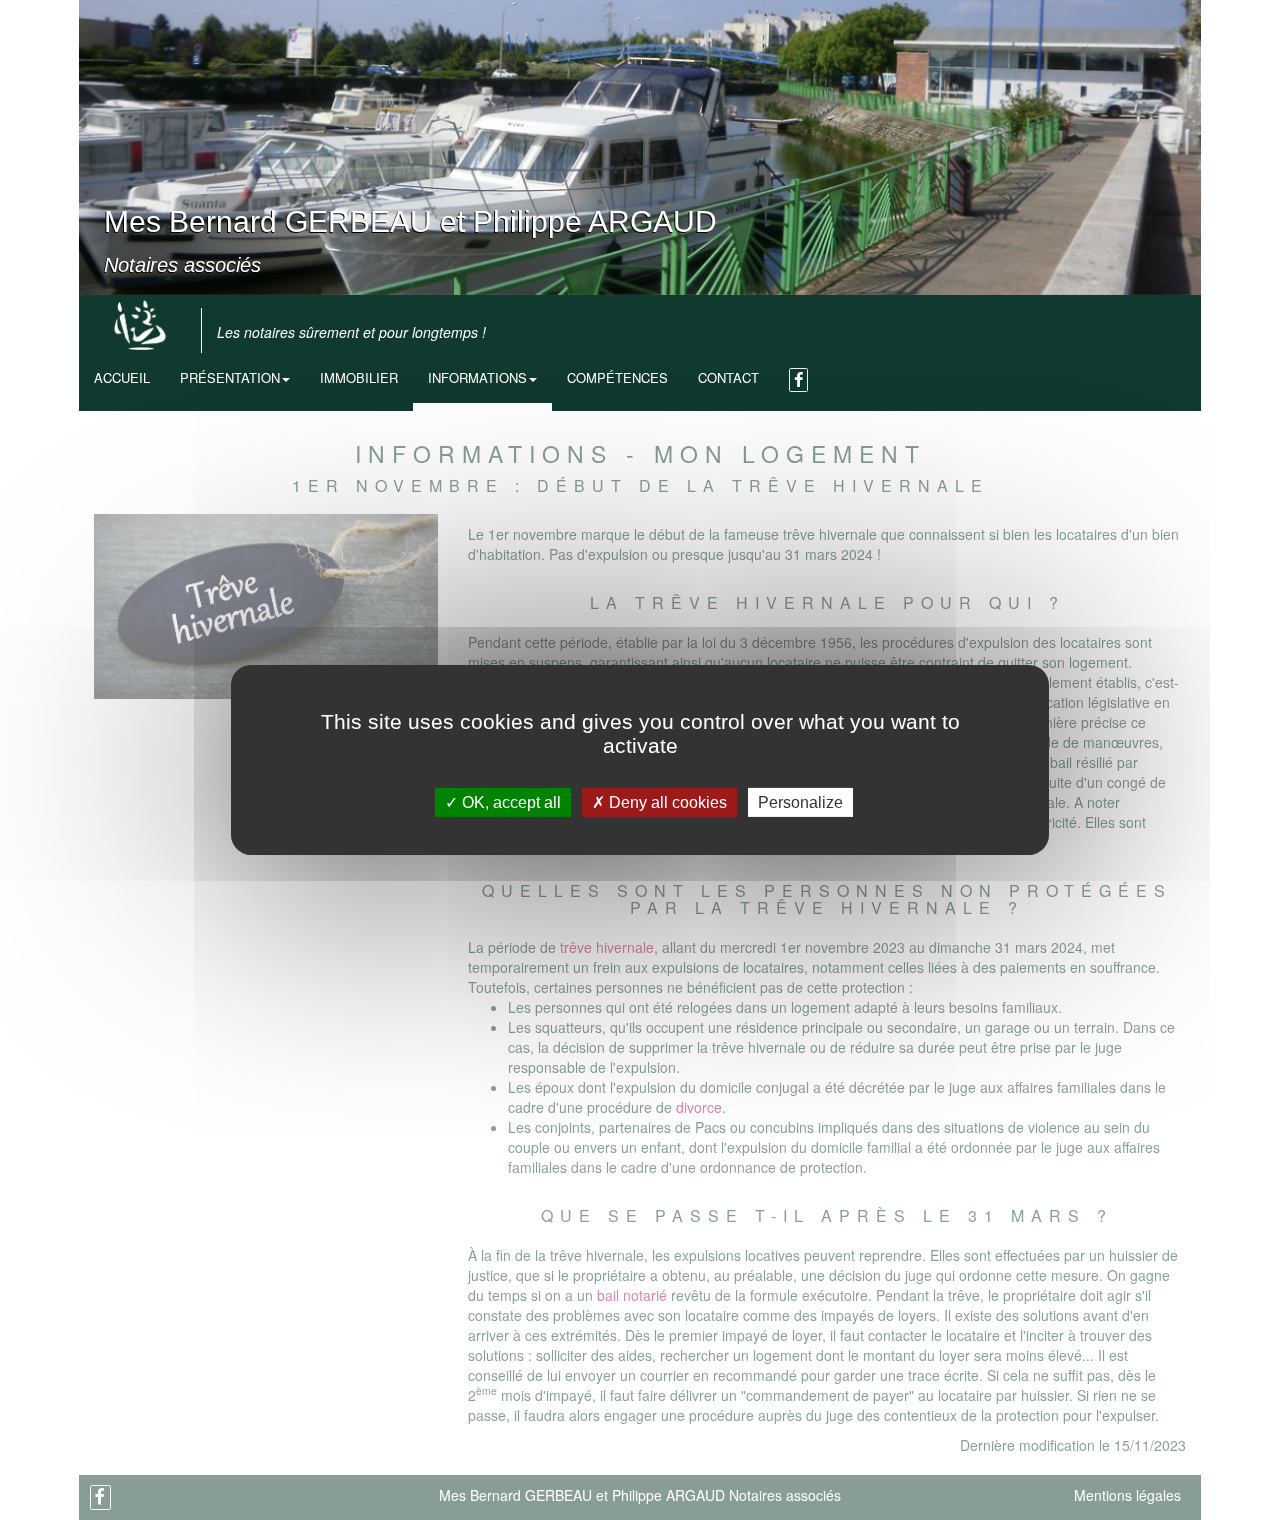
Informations (477, 377)
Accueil (122, 377)
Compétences (617, 377)
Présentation (230, 377)
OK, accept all (509, 802)
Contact (728, 377)
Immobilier (359, 377)
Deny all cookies (666, 802)
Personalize (800, 802)
